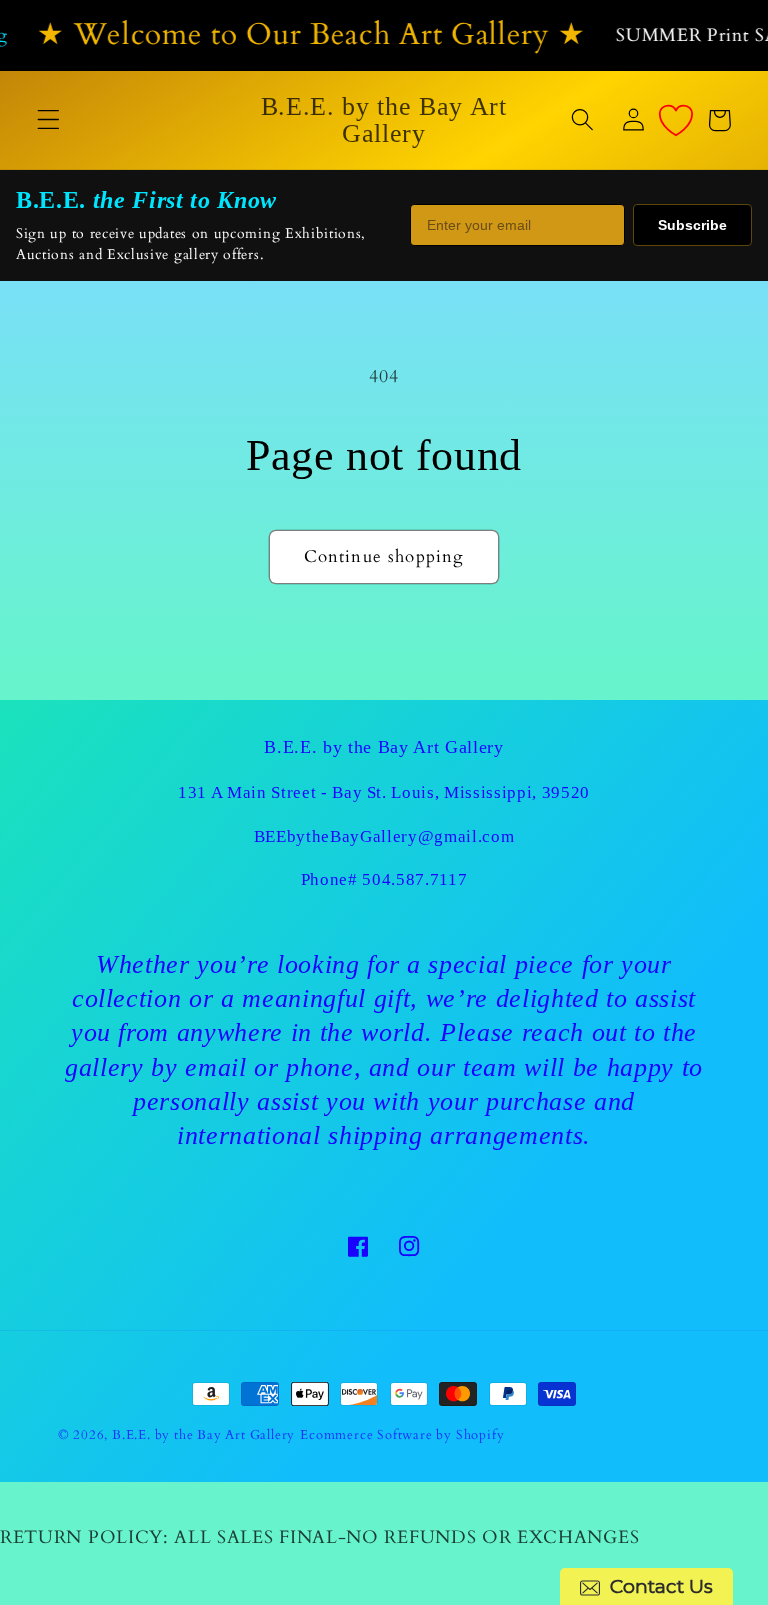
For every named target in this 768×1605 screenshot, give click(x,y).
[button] (48, 120)
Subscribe (692, 225)
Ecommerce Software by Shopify (402, 1435)
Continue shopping (384, 556)
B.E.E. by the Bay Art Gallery (203, 1435)
